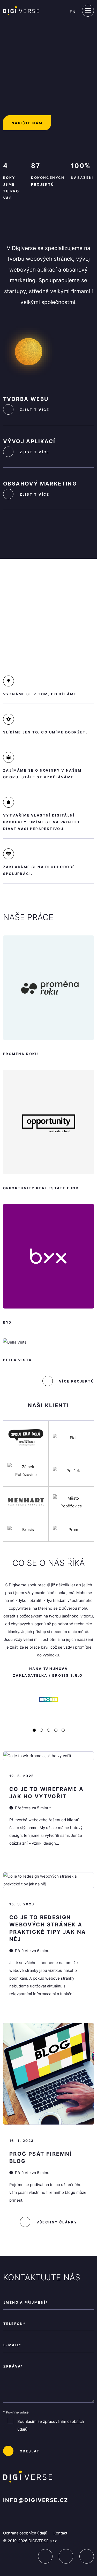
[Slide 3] (56, 1730)
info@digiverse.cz (36, 2500)
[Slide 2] (49, 1730)
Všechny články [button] (57, 2222)
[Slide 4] (63, 1730)
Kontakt (60, 2533)
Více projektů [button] (76, 1381)
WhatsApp (87, 2556)
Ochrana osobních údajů (25, 2533)
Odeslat (30, 2451)
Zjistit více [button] (35, 410)
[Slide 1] (41, 1730)
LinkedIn (45, 2556)
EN (73, 12)
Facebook (66, 2556)
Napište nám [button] (27, 123)
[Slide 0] (34, 1730)
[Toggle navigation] (88, 11)
